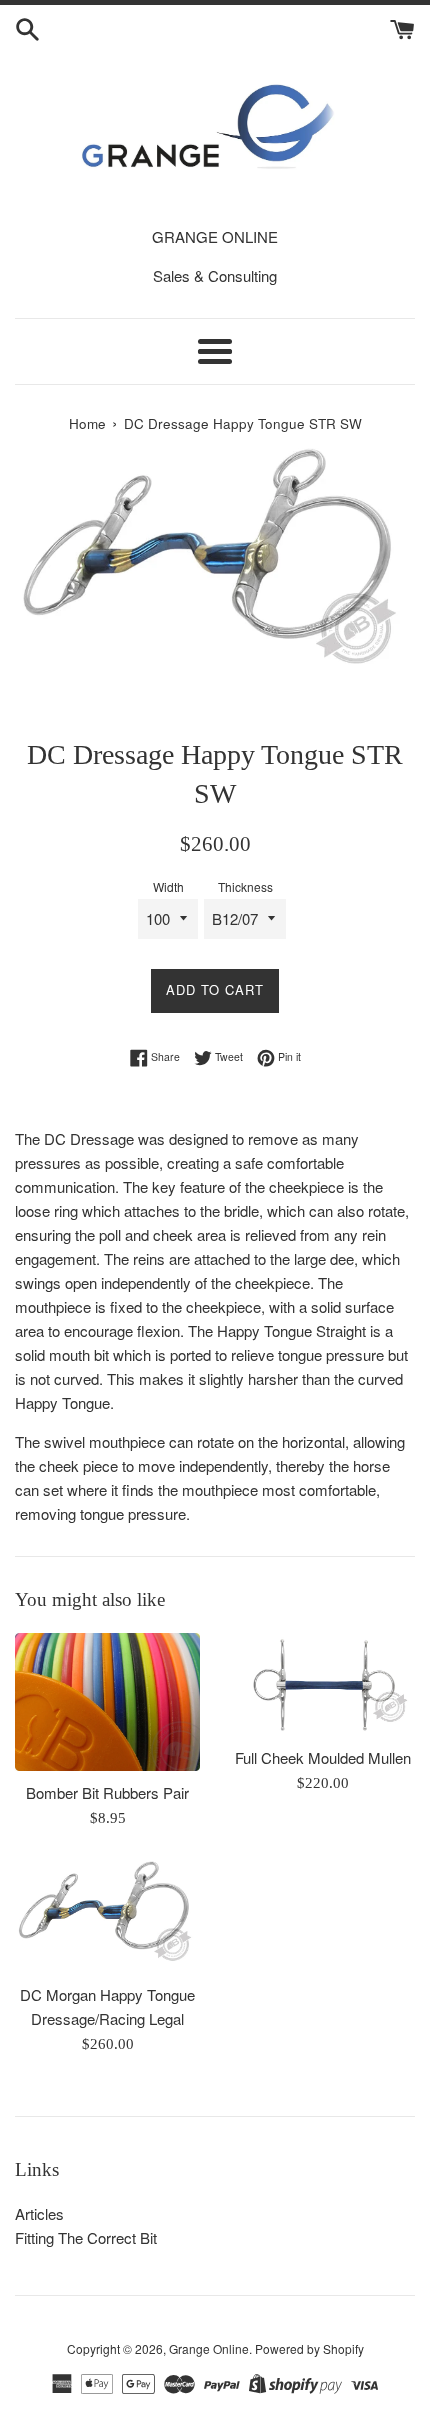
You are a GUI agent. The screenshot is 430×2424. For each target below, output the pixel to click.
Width (168, 886)
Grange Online (209, 2348)
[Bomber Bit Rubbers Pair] (107, 1702)
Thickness (245, 886)
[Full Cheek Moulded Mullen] (322, 1684)
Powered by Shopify (309, 2348)
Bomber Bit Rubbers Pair (107, 1792)
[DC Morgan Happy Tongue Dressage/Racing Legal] (107, 1916)
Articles (39, 2213)
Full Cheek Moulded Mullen (323, 1757)
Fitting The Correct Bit (86, 2237)
